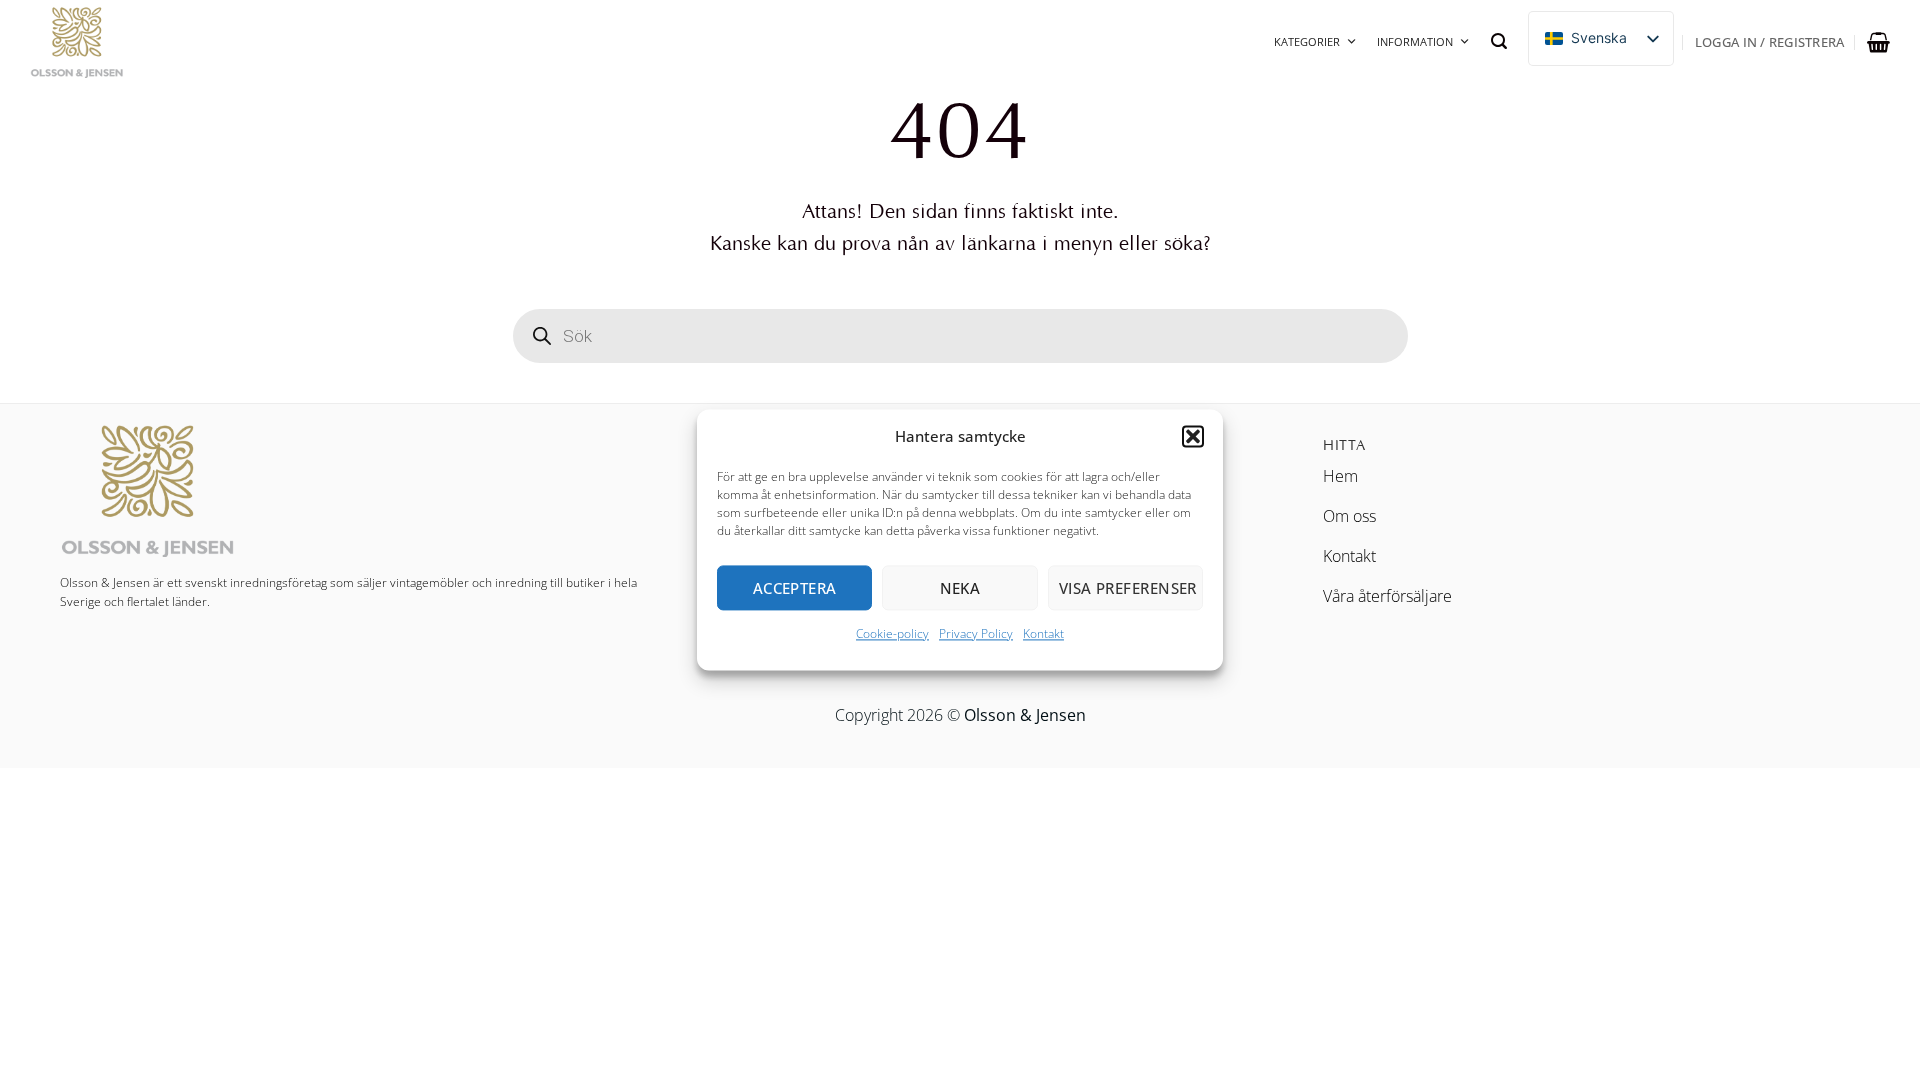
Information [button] (1415, 41)
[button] (1193, 436)
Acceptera (795, 588)
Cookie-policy (892, 633)
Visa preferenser (1128, 588)
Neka (960, 588)
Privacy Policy (976, 633)
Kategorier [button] (1307, 41)
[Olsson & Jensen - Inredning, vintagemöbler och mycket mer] (130, 41)
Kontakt (1043, 633)
